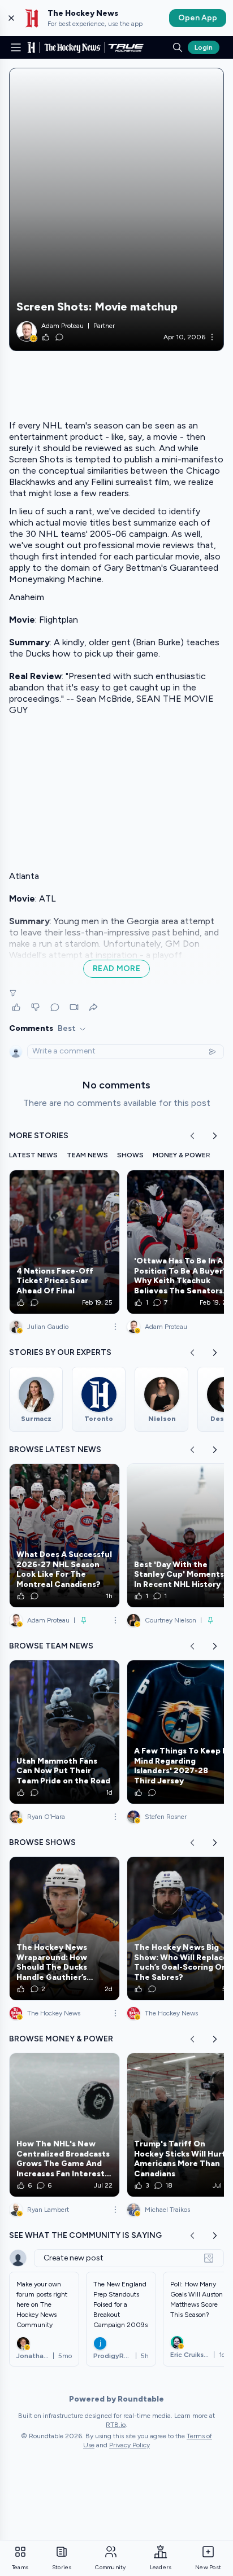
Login (204, 47)
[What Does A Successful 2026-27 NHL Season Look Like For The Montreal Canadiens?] (64, 1536)
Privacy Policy (130, 2445)
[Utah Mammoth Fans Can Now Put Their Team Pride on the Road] (64, 1732)
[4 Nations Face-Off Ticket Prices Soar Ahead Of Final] (64, 1242)
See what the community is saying (85, 2235)
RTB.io (116, 2425)
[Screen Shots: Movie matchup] (116, 209)
